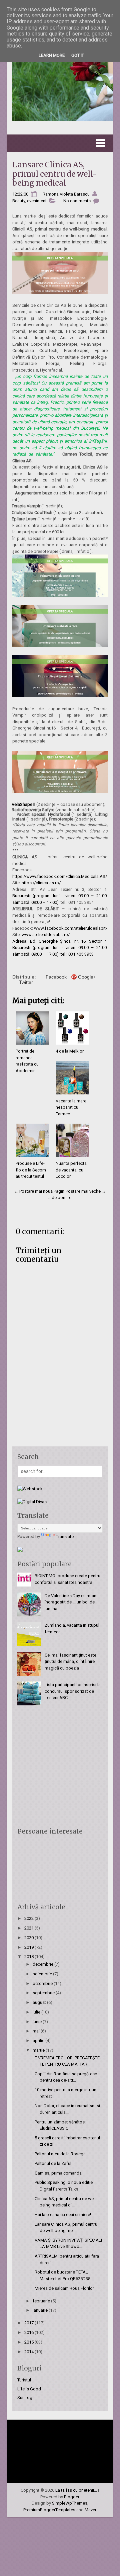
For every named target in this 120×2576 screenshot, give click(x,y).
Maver (90, 2510)
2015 (29, 2342)
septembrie (44, 1993)
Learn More (52, 55)
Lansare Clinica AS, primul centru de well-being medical (54, 174)
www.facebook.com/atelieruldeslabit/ (71, 928)
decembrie (43, 1964)
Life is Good (29, 2389)
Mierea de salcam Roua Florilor (64, 2288)
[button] (60, 143)
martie (39, 2050)
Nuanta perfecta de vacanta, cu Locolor (71, 1170)
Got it (78, 55)
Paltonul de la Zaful (53, 2163)
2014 (29, 2352)
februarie (42, 2301)
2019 (29, 1947)
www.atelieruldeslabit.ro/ (46, 935)
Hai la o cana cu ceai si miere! (63, 2215)
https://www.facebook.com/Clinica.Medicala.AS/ (60, 876)
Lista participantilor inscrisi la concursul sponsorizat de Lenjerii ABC (73, 1691)
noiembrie (43, 1974)
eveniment (37, 201)
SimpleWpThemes (70, 2503)
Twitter (26, 982)
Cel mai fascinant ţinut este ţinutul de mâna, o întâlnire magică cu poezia (70, 1662)
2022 (29, 1918)
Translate (65, 1537)
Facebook (56, 977)
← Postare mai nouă (33, 1191)
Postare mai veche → (86, 1191)
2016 (29, 2332)
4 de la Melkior (70, 1051)
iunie (38, 2022)
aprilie (39, 2041)
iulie (37, 2012)
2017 (29, 2323)
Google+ (87, 977)
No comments (77, 201)
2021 (29, 1928)
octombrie (43, 1983)
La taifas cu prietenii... (76, 2490)
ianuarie (41, 2310)
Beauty (19, 201)
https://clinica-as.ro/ (41, 883)
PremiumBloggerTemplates (49, 2510)
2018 (29, 1957)
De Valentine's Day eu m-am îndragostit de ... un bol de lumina (71, 1602)
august (40, 2002)
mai (37, 2031)
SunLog (25, 2398)
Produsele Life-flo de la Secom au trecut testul (31, 1170)
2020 (29, 1938)
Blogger (72, 2497)
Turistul (24, 2380)
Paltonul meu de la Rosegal (61, 2154)
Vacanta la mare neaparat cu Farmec (71, 1107)
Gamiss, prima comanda (58, 2173)
